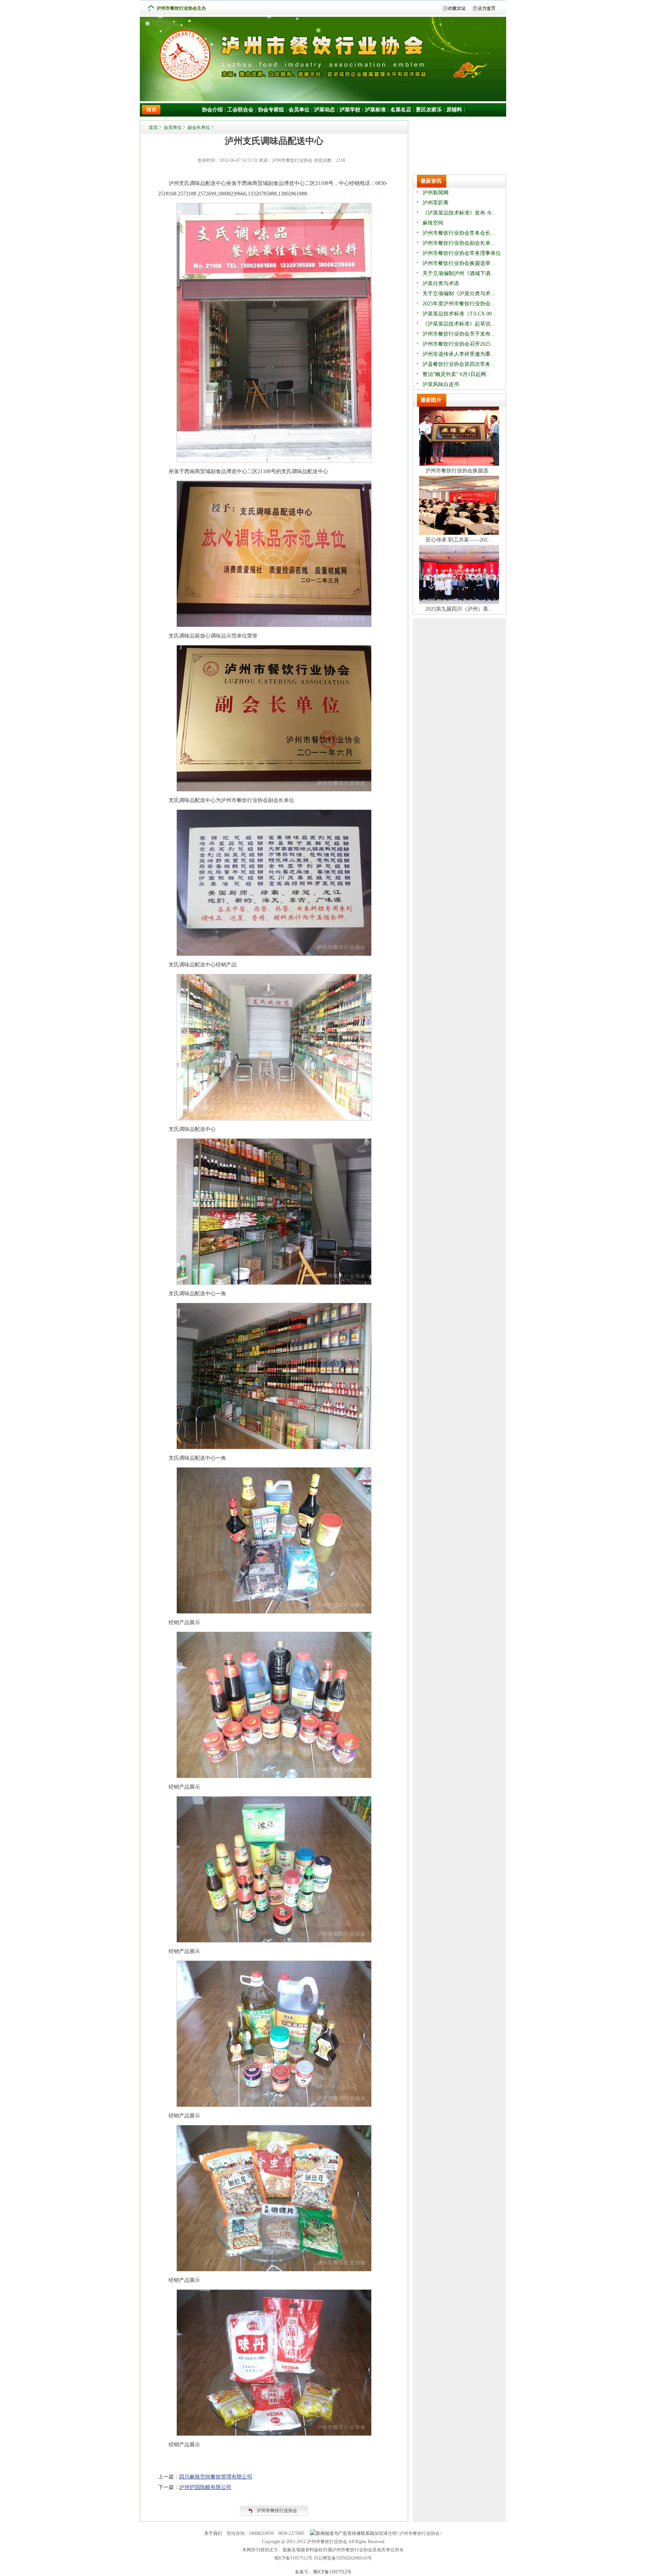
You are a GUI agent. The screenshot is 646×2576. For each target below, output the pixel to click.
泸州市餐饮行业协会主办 (181, 8)
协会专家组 (271, 110)
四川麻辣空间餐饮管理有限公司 (216, 2477)
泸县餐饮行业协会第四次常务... (459, 364)
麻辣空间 (433, 223)
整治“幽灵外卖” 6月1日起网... (456, 374)
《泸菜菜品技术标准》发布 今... (459, 213)
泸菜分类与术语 (441, 283)
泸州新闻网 (436, 193)
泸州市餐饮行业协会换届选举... (459, 263)
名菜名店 (401, 110)
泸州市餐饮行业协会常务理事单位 (462, 253)
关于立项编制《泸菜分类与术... (459, 294)
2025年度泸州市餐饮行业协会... (459, 304)
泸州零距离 (436, 203)
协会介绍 (212, 110)
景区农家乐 (429, 110)
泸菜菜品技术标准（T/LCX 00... (459, 314)
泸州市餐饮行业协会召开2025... (459, 344)
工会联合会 (240, 110)
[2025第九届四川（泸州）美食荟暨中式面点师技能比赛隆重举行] (459, 602)
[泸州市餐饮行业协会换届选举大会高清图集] (459, 464)
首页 (153, 127)
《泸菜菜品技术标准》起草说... (459, 324)
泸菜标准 (375, 110)
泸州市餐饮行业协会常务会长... (459, 233)
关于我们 (213, 2533)
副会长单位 (199, 127)
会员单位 (299, 110)
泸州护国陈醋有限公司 (205, 2487)
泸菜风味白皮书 (441, 384)
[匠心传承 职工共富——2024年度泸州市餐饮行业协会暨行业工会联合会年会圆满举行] (459, 533)
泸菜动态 (324, 110)
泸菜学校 (350, 110)
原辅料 (454, 110)
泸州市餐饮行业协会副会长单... (459, 243)
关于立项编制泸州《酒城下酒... (459, 273)
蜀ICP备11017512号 (332, 2572)
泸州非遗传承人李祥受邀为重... (459, 354)
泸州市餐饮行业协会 (277, 2511)
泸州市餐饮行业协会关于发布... (459, 334)
